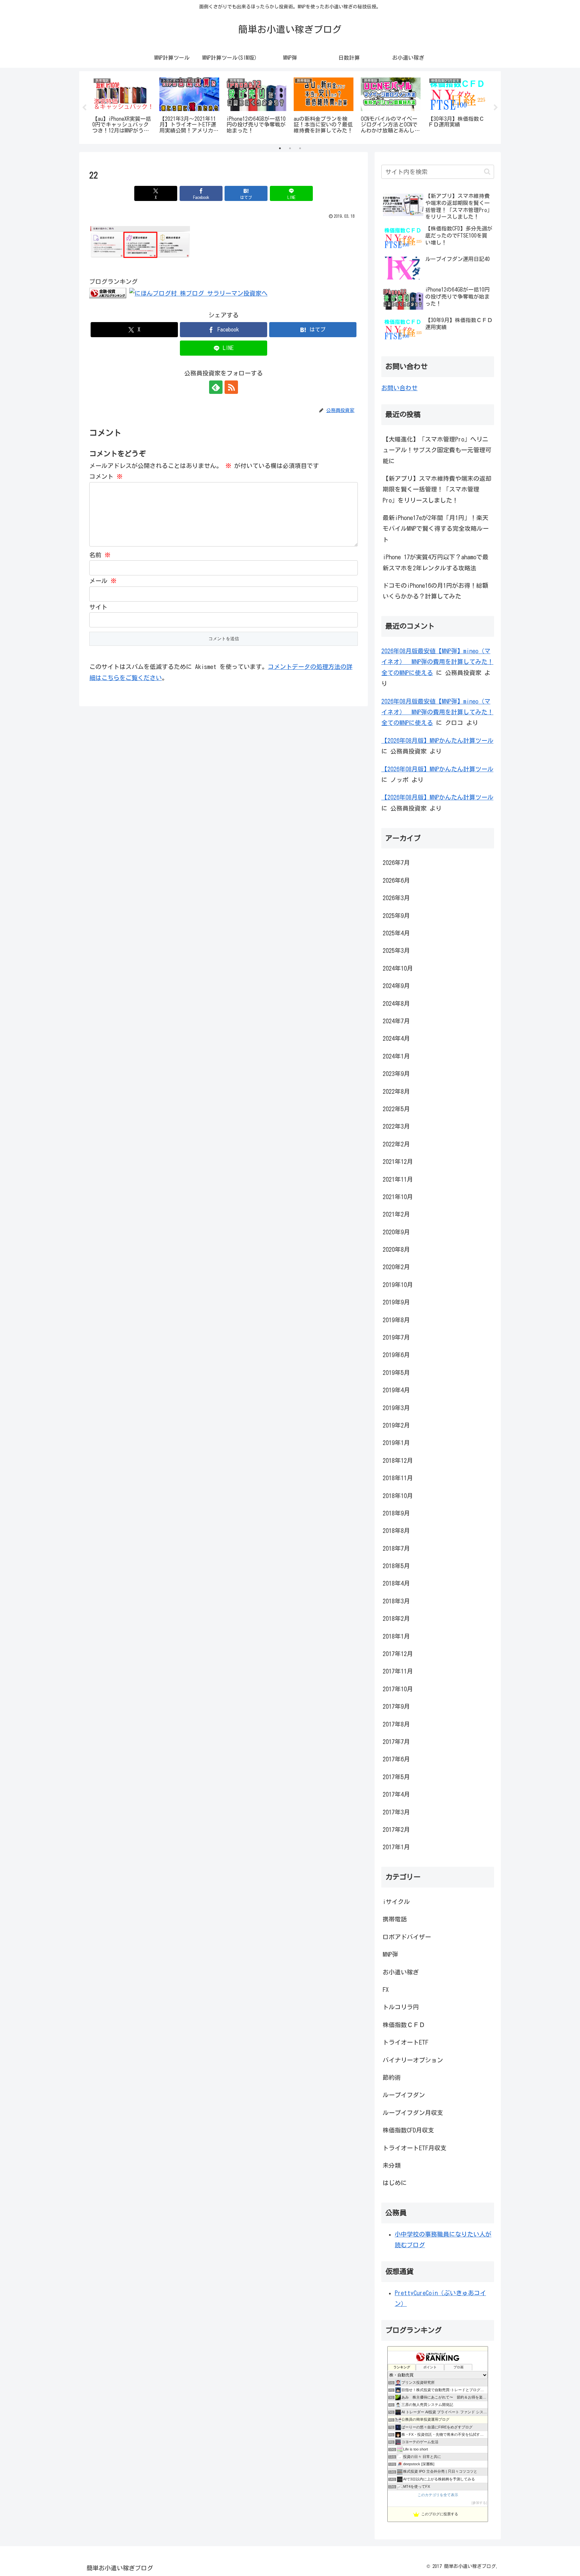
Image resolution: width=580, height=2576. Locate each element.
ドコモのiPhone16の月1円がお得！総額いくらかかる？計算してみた (436, 591)
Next (496, 108)
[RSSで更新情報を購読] (231, 387)
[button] (487, 172)
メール (103, 581)
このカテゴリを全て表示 (438, 2495)
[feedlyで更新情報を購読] (216, 387)
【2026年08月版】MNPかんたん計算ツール (437, 740)
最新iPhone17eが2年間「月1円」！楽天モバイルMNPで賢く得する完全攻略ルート (436, 529)
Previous (84, 108)
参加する (479, 2503)
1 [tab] (280, 148)
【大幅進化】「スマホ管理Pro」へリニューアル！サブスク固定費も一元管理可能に (437, 450)
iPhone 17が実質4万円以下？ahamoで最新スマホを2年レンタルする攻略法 (436, 562)
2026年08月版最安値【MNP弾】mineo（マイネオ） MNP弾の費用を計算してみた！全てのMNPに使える (437, 662)
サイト (98, 607)
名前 (100, 555)
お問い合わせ (399, 388)
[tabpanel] (122, 106)
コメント (106, 476)
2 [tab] (290, 148)
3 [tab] (300, 148)
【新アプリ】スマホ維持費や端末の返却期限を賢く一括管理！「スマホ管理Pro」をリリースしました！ (437, 489)
